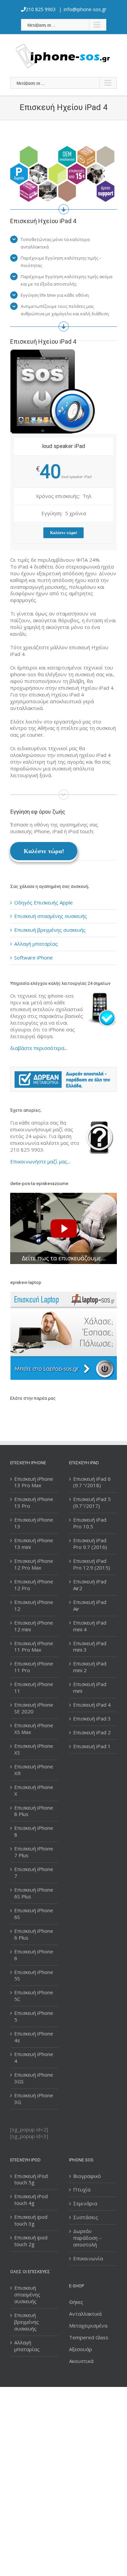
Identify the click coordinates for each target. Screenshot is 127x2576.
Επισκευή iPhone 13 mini (34, 1544)
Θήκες (76, 2302)
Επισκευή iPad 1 (92, 1746)
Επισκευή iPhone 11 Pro (34, 1667)
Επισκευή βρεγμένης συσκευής (50, 930)
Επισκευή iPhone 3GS (34, 2078)
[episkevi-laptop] (63, 1336)
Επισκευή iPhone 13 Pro (34, 1503)
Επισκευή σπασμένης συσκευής (51, 916)
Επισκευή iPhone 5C (34, 1996)
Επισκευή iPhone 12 (34, 1606)
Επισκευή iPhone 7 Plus (34, 1852)
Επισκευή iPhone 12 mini (34, 1626)
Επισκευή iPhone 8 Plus (34, 1811)
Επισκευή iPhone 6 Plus (34, 1934)
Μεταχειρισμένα (88, 2325)
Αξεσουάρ (81, 2349)
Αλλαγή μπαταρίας (36, 944)
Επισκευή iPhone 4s (34, 2037)
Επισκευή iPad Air (90, 1606)
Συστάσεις (86, 2217)
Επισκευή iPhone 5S (34, 1976)
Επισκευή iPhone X (34, 1791)
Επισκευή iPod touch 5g (31, 2179)
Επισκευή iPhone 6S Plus (34, 1893)
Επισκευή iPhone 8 (34, 1831)
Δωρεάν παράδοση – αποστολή (87, 2238)
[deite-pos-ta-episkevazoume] (63, 1196)
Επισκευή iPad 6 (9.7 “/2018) (92, 1482)
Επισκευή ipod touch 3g (31, 2220)
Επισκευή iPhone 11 (34, 1688)
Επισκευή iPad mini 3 (90, 1647)
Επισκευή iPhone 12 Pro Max (34, 1564)
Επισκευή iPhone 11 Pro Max (34, 1647)
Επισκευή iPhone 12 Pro (34, 1585)
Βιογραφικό (87, 2176)
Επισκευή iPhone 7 (34, 1873)
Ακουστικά (81, 2361)
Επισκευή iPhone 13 (34, 1523)
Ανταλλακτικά (85, 2314)
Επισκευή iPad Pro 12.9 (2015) (92, 1564)
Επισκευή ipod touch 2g (31, 2241)
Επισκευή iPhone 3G (34, 2099)
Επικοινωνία (88, 2258)
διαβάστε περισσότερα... (39, 1048)
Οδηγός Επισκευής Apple (44, 902)
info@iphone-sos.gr (85, 9)
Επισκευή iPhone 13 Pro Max (34, 1482)
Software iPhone (34, 957)
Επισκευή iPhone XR (34, 1770)
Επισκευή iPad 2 (92, 1732)
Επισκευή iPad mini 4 (90, 1626)
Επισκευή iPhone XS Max (34, 1729)
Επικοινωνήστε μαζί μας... (40, 1161)
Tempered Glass (89, 2337)
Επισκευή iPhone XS (34, 1749)
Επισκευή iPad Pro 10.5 (90, 1523)
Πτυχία (82, 2190)
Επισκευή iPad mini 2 (90, 1667)
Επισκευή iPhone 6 (34, 1955)
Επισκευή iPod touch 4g (31, 2200)
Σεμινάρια (85, 2203)
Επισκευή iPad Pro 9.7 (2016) (90, 1544)
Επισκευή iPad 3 (92, 1719)
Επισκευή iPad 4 (92, 1705)
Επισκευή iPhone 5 (34, 2016)
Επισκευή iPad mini (90, 1688)
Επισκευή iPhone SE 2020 (34, 1708)
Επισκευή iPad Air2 (90, 1585)
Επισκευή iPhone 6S (34, 1914)
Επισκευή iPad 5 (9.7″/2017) (92, 1503)
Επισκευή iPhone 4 (34, 2058)
